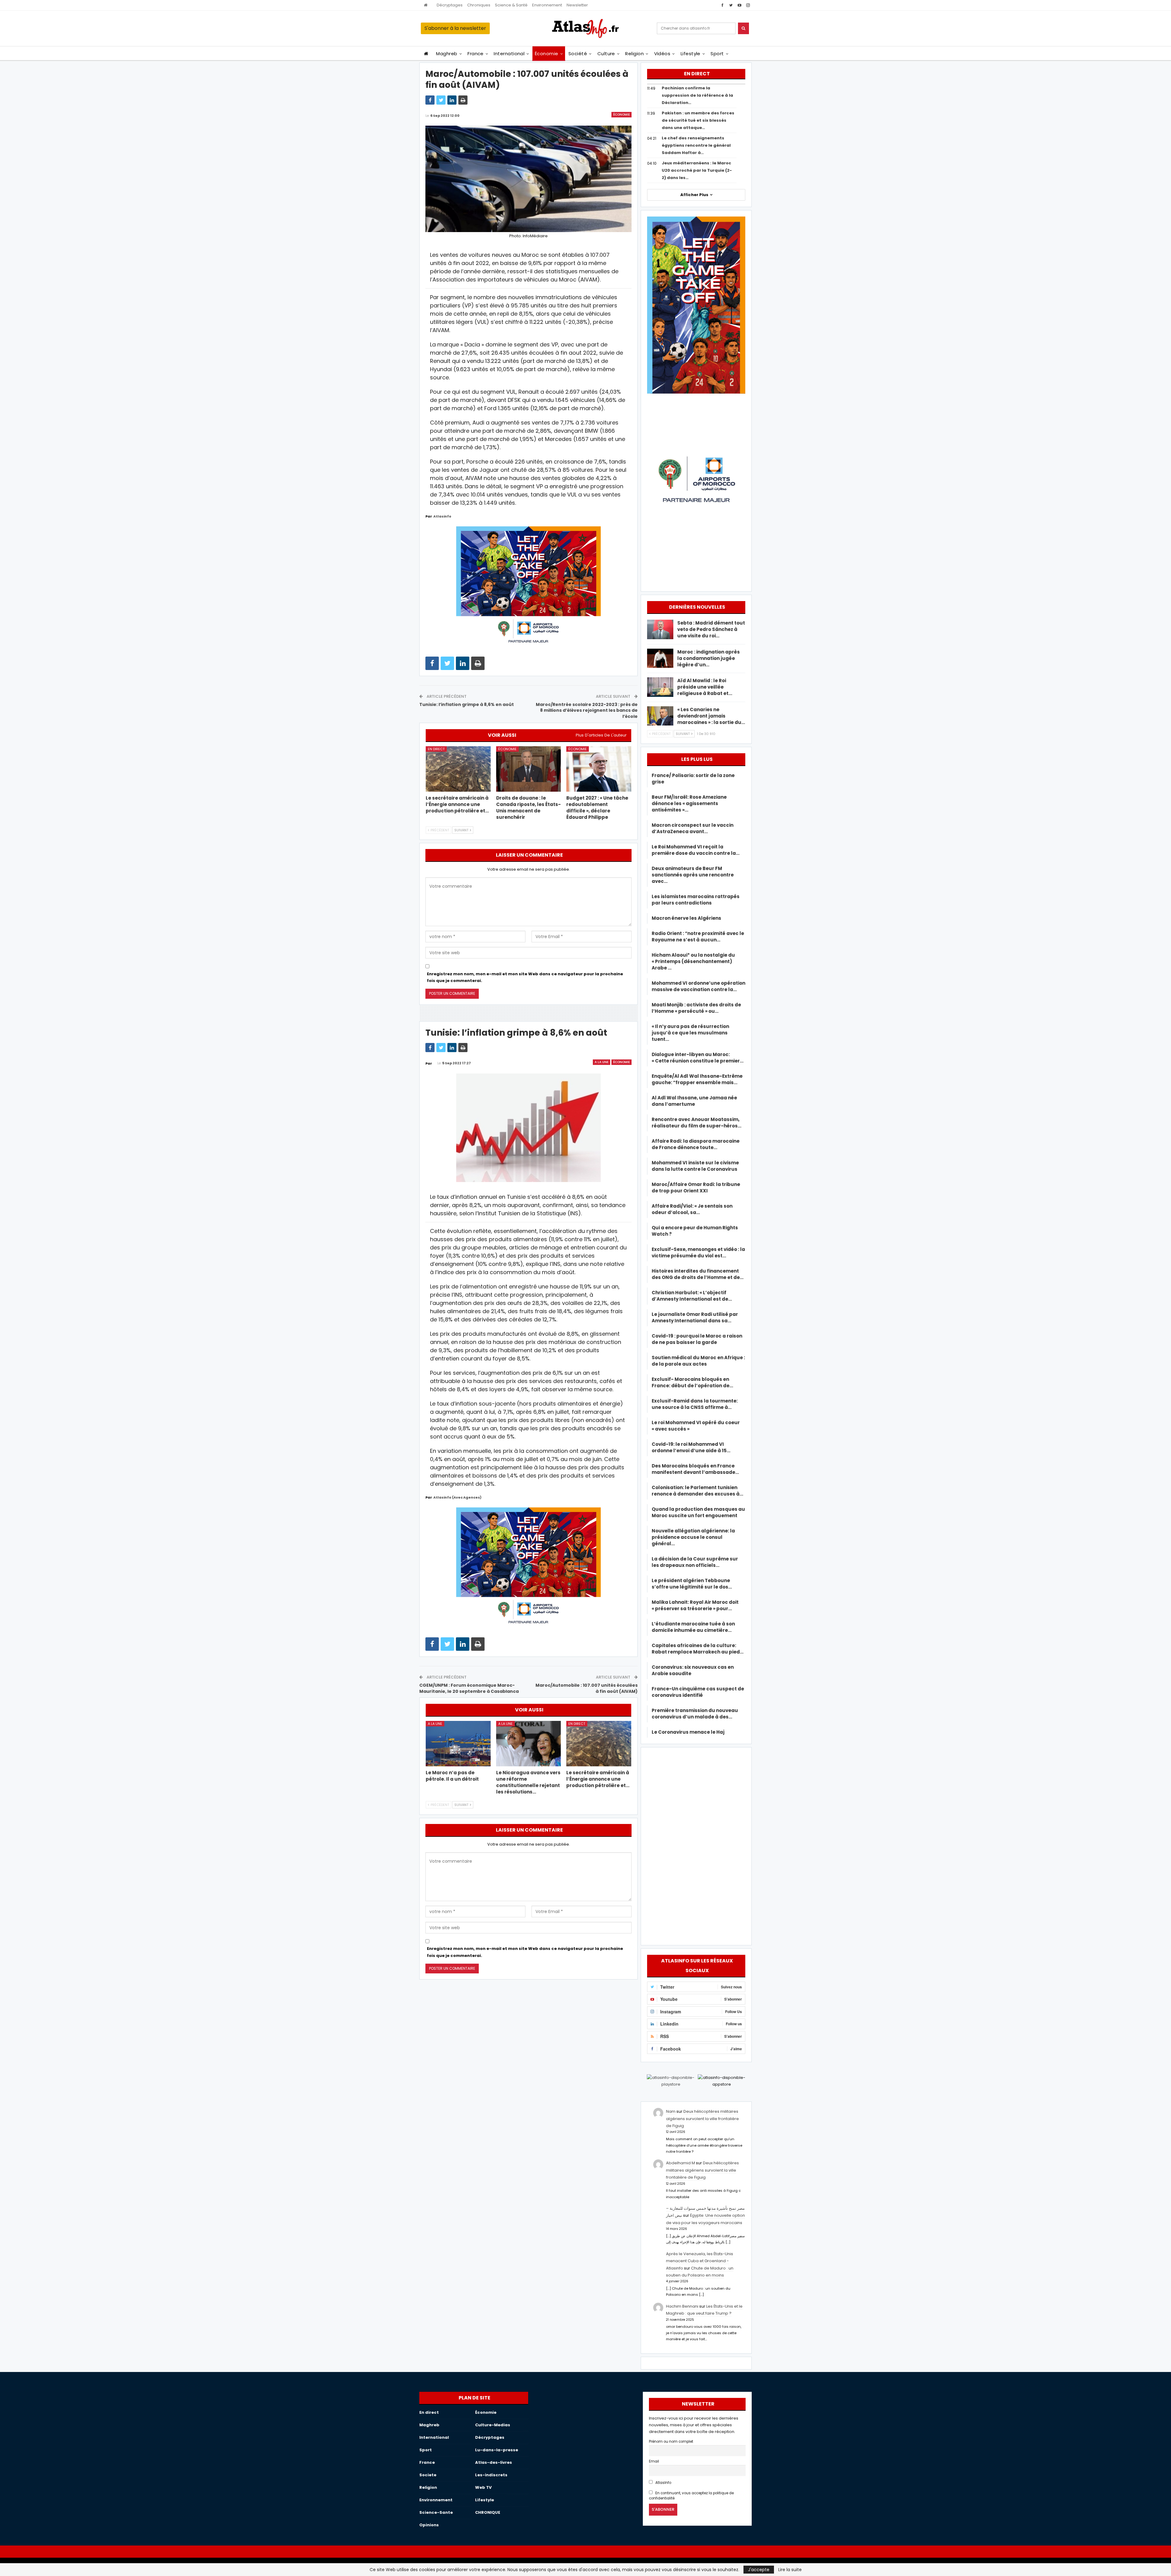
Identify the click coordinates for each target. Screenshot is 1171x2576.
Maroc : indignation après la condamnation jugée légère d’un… (709, 658)
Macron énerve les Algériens (686, 918)
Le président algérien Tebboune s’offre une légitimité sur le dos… (692, 1584)
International (509, 54)
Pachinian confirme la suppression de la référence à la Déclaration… (697, 95)
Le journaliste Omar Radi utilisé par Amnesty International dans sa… (695, 1317)
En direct (436, 749)
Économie (547, 54)
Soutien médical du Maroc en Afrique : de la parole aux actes (698, 1361)
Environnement (547, 5)
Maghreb (447, 54)
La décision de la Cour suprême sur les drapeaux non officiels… (695, 1562)
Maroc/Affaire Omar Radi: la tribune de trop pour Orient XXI (696, 1188)
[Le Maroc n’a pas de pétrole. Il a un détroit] (458, 1744)
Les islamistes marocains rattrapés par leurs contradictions (696, 900)
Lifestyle (691, 54)
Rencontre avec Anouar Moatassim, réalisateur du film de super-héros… (697, 1123)
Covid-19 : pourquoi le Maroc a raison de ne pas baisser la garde (697, 1339)
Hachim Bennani (682, 2306)
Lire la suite (790, 2570)
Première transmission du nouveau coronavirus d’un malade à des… (695, 1714)
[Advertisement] (696, 1845)
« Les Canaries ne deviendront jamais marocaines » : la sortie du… (711, 716)
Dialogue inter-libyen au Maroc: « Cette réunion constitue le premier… (698, 1058)
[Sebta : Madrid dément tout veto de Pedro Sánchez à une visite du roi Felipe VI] (660, 629)
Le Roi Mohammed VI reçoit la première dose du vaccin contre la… (696, 850)
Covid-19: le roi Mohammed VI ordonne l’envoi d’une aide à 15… (691, 1447)
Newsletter (577, 5)
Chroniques (479, 5)
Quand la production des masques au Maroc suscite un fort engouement (698, 1512)
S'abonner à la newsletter (455, 28)
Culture (606, 54)
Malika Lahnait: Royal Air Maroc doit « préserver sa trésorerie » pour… (695, 1605)
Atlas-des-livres (494, 2462)
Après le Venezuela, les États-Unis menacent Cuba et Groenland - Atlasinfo (700, 2261)
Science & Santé (511, 5)
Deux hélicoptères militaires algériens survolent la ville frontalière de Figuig (702, 2119)
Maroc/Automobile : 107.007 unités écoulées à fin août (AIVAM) (587, 1688)
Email (654, 2461)
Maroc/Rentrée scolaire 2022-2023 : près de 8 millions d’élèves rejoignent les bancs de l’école (587, 710)
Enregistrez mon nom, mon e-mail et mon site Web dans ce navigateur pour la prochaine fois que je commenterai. (525, 977)
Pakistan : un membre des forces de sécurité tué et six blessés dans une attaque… (698, 120)
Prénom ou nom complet (671, 2442)
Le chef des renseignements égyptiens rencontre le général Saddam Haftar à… (696, 145)
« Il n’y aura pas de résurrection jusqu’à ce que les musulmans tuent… (690, 1033)
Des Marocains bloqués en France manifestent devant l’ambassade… (695, 1469)
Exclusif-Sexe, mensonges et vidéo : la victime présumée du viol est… (698, 1252)
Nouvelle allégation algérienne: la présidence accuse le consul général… (693, 1537)
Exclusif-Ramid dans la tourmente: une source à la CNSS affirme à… (695, 1404)
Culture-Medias (493, 2425)
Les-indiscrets (491, 2475)
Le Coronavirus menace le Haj (688, 1732)
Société (578, 54)
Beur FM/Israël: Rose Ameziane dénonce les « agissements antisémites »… (689, 803)
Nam (671, 2111)
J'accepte (759, 2570)
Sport (717, 54)
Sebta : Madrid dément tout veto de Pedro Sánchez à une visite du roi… (711, 629)
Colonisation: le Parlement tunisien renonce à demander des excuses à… (697, 1491)
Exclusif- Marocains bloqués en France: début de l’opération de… (692, 1382)
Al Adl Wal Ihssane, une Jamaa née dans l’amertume (694, 1101)
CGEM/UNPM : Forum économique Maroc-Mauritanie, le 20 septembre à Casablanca (469, 1688)
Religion (634, 54)
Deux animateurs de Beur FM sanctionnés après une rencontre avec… (693, 875)
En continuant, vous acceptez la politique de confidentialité (691, 2496)
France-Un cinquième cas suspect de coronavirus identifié (698, 1692)
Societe (428, 2475)
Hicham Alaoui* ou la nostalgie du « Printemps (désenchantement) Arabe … (693, 961)
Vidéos (662, 54)
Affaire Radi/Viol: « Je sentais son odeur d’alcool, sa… (692, 1209)
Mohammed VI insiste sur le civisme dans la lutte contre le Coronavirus (695, 1166)
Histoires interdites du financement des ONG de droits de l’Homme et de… (698, 1274)
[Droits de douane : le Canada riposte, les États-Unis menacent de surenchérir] (529, 769)
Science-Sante (436, 2512)
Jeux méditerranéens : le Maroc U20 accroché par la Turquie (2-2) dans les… (697, 170)
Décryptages (450, 5)
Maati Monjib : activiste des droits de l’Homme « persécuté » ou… (696, 1008)
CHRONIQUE (488, 2512)
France (476, 54)
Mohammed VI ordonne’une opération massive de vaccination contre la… (698, 986)
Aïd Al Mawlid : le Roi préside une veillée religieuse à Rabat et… (705, 687)
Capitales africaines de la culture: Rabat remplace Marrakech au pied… (698, 1649)
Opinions (429, 2525)
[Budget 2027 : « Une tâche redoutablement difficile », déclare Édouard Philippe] (599, 769)
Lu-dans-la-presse (497, 2450)
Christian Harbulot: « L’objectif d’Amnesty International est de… (692, 1296)
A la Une (602, 1062)
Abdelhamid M (680, 2163)
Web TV (483, 2487)
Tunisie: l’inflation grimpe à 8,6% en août (467, 704)
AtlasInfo (663, 2483)
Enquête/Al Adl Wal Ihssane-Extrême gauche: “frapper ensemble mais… (697, 1079)
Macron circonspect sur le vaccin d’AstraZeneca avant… (693, 828)
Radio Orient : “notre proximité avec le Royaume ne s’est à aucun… (698, 937)
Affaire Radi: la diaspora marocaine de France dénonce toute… (696, 1144)
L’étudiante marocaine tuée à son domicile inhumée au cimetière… (693, 1627)
